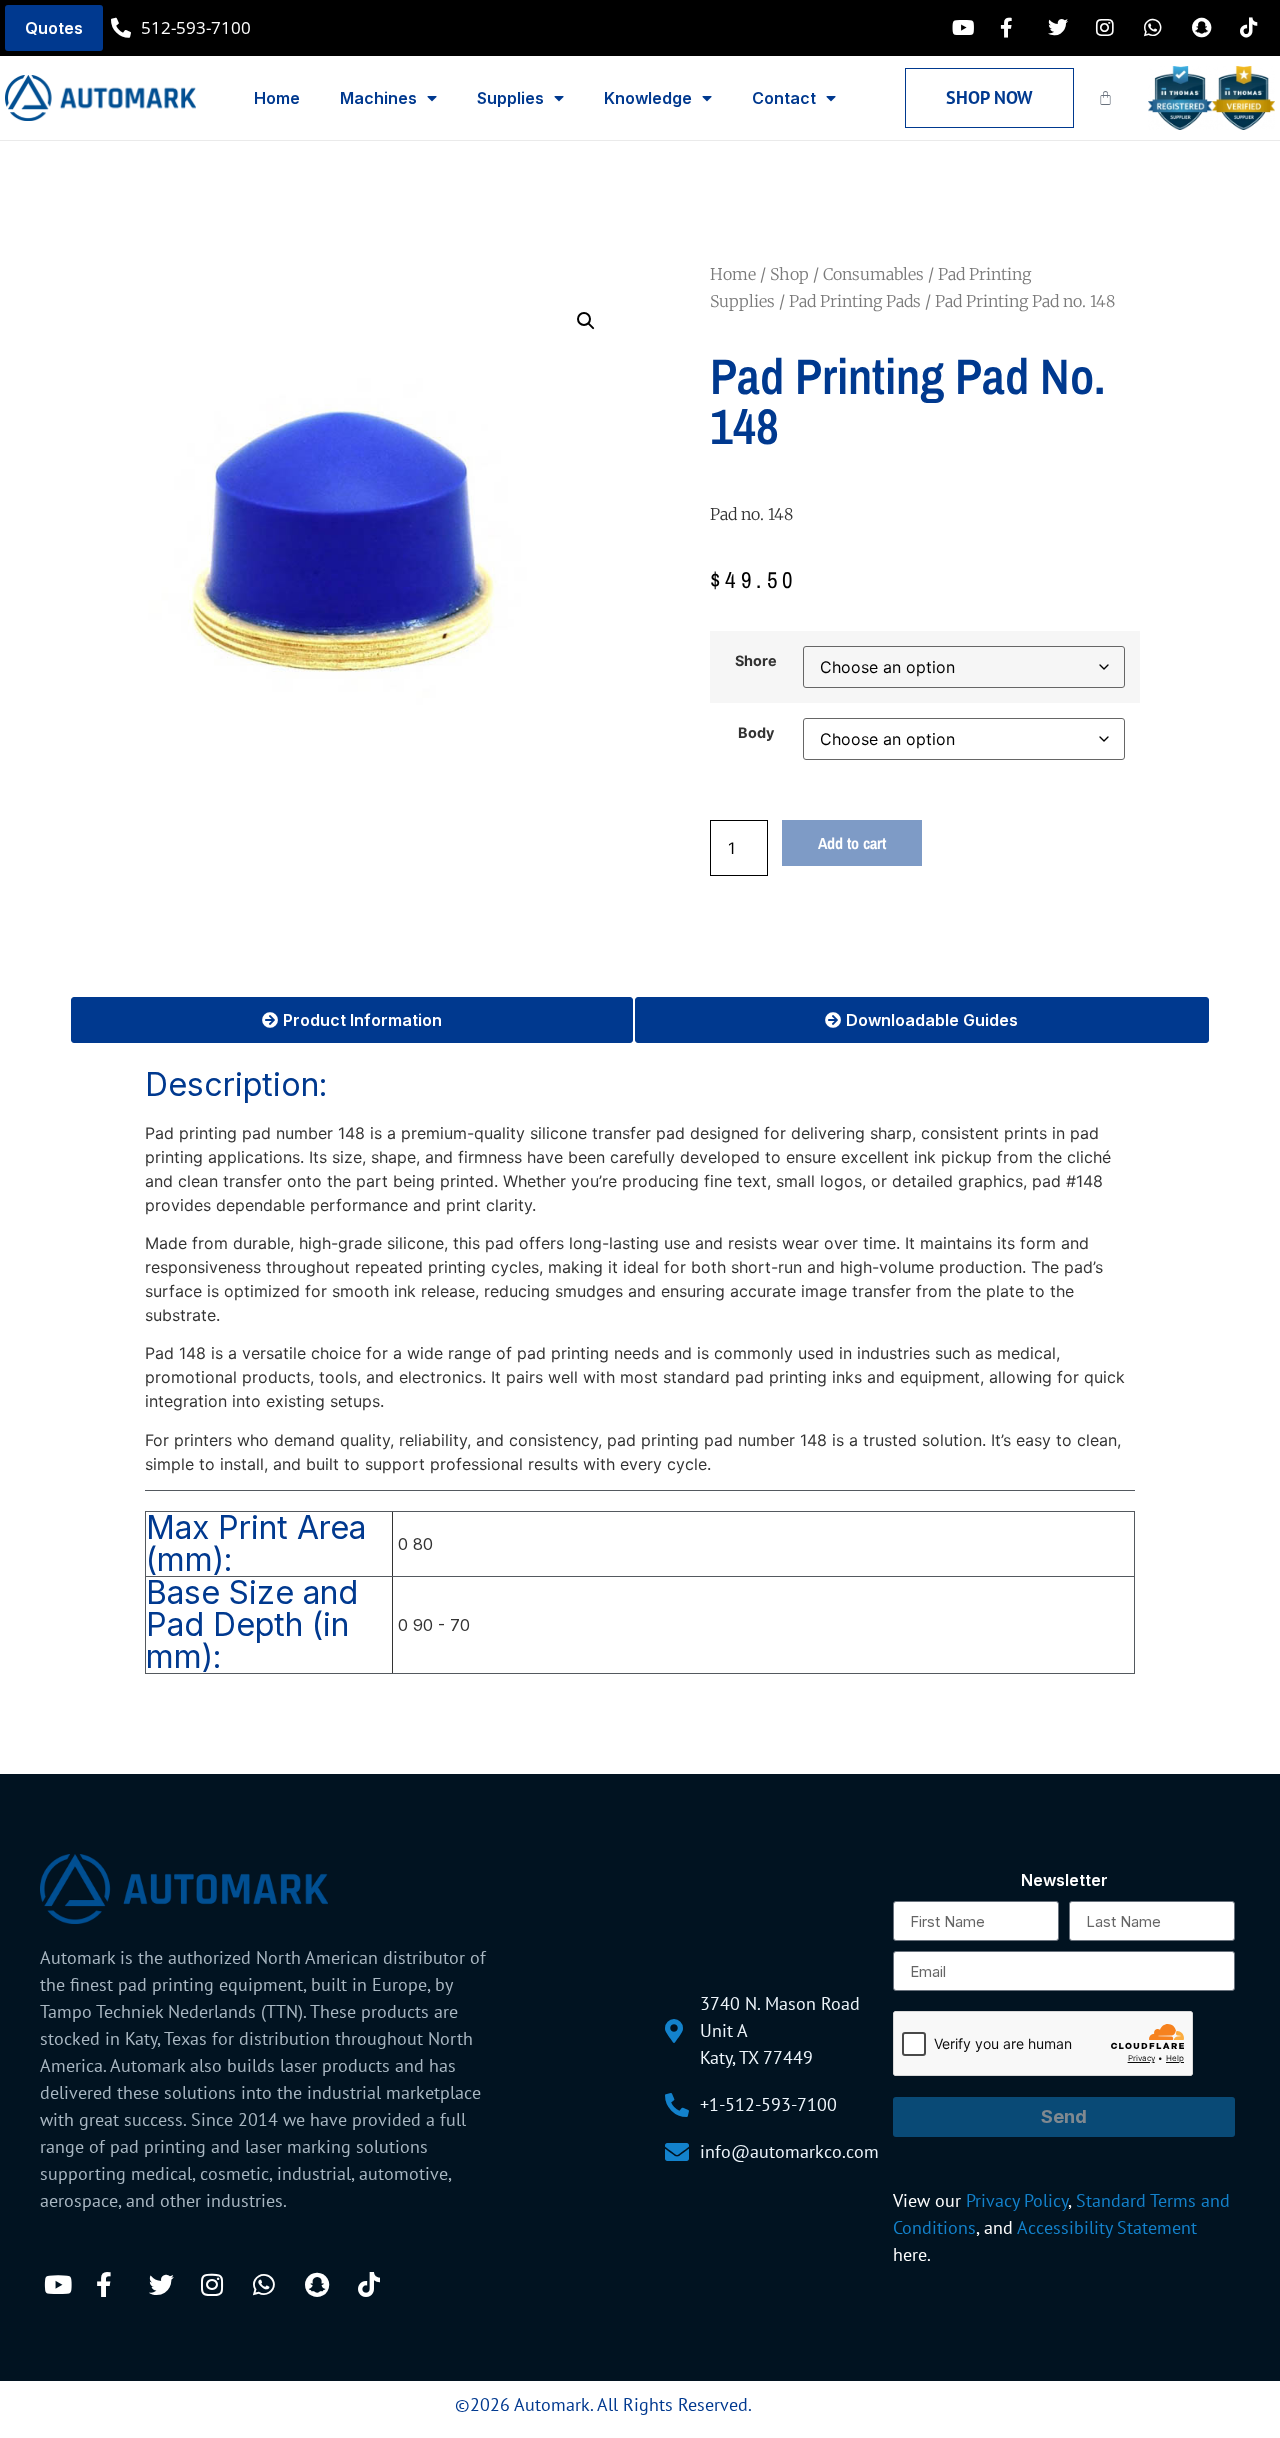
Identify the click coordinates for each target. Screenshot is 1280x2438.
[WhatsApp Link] (271, 2284)
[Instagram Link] (219, 2284)
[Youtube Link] (62, 2284)
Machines (378, 98)
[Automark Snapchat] (1207, 28)
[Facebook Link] (114, 2284)
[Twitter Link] (167, 2284)
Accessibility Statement (1107, 2227)
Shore (756, 661)
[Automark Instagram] (1111, 28)
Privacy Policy (1017, 2200)
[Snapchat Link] (323, 2284)
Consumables (873, 274)
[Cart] (1105, 97)
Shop (789, 274)
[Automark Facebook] (1015, 28)
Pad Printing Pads (855, 301)
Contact (784, 98)
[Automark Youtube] (967, 28)
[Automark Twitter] (1063, 28)
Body (756, 733)
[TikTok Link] (376, 2284)
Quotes (54, 28)
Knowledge (648, 98)
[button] (586, 321)
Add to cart (852, 843)
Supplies (510, 98)
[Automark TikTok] (1255, 28)
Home (277, 98)
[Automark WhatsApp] (1159, 28)
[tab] (352, 1020)
